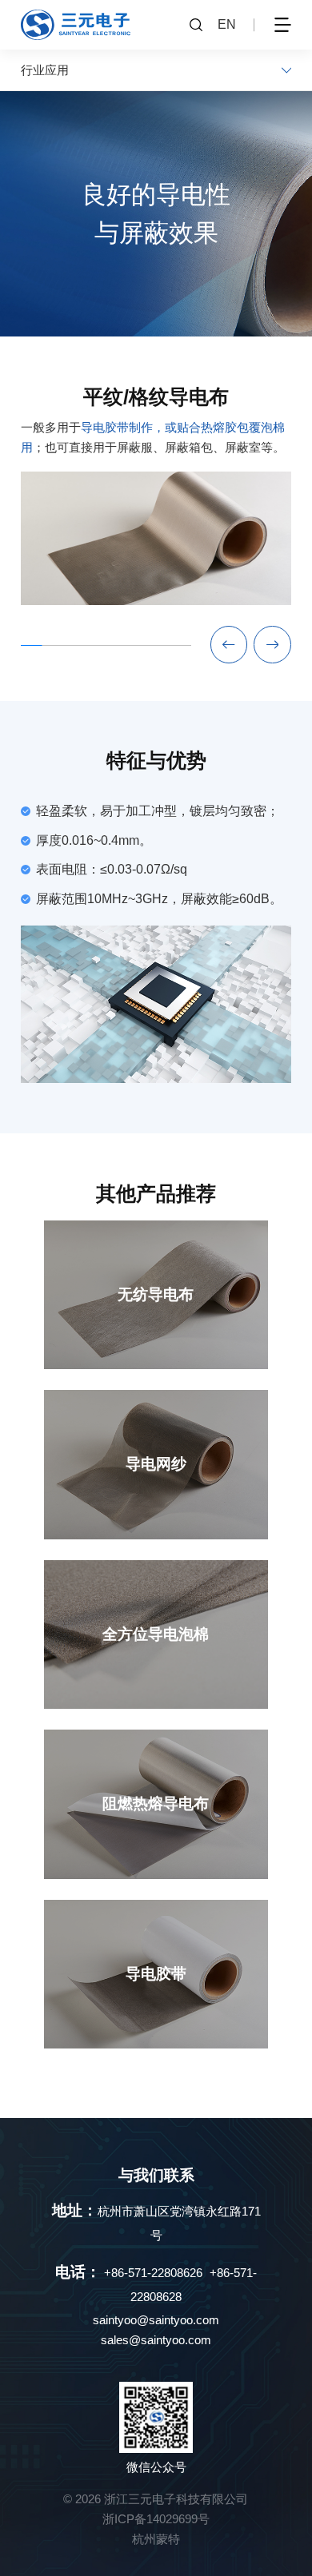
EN (227, 24)
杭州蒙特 (156, 2539)
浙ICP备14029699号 (156, 2519)
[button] (272, 645)
